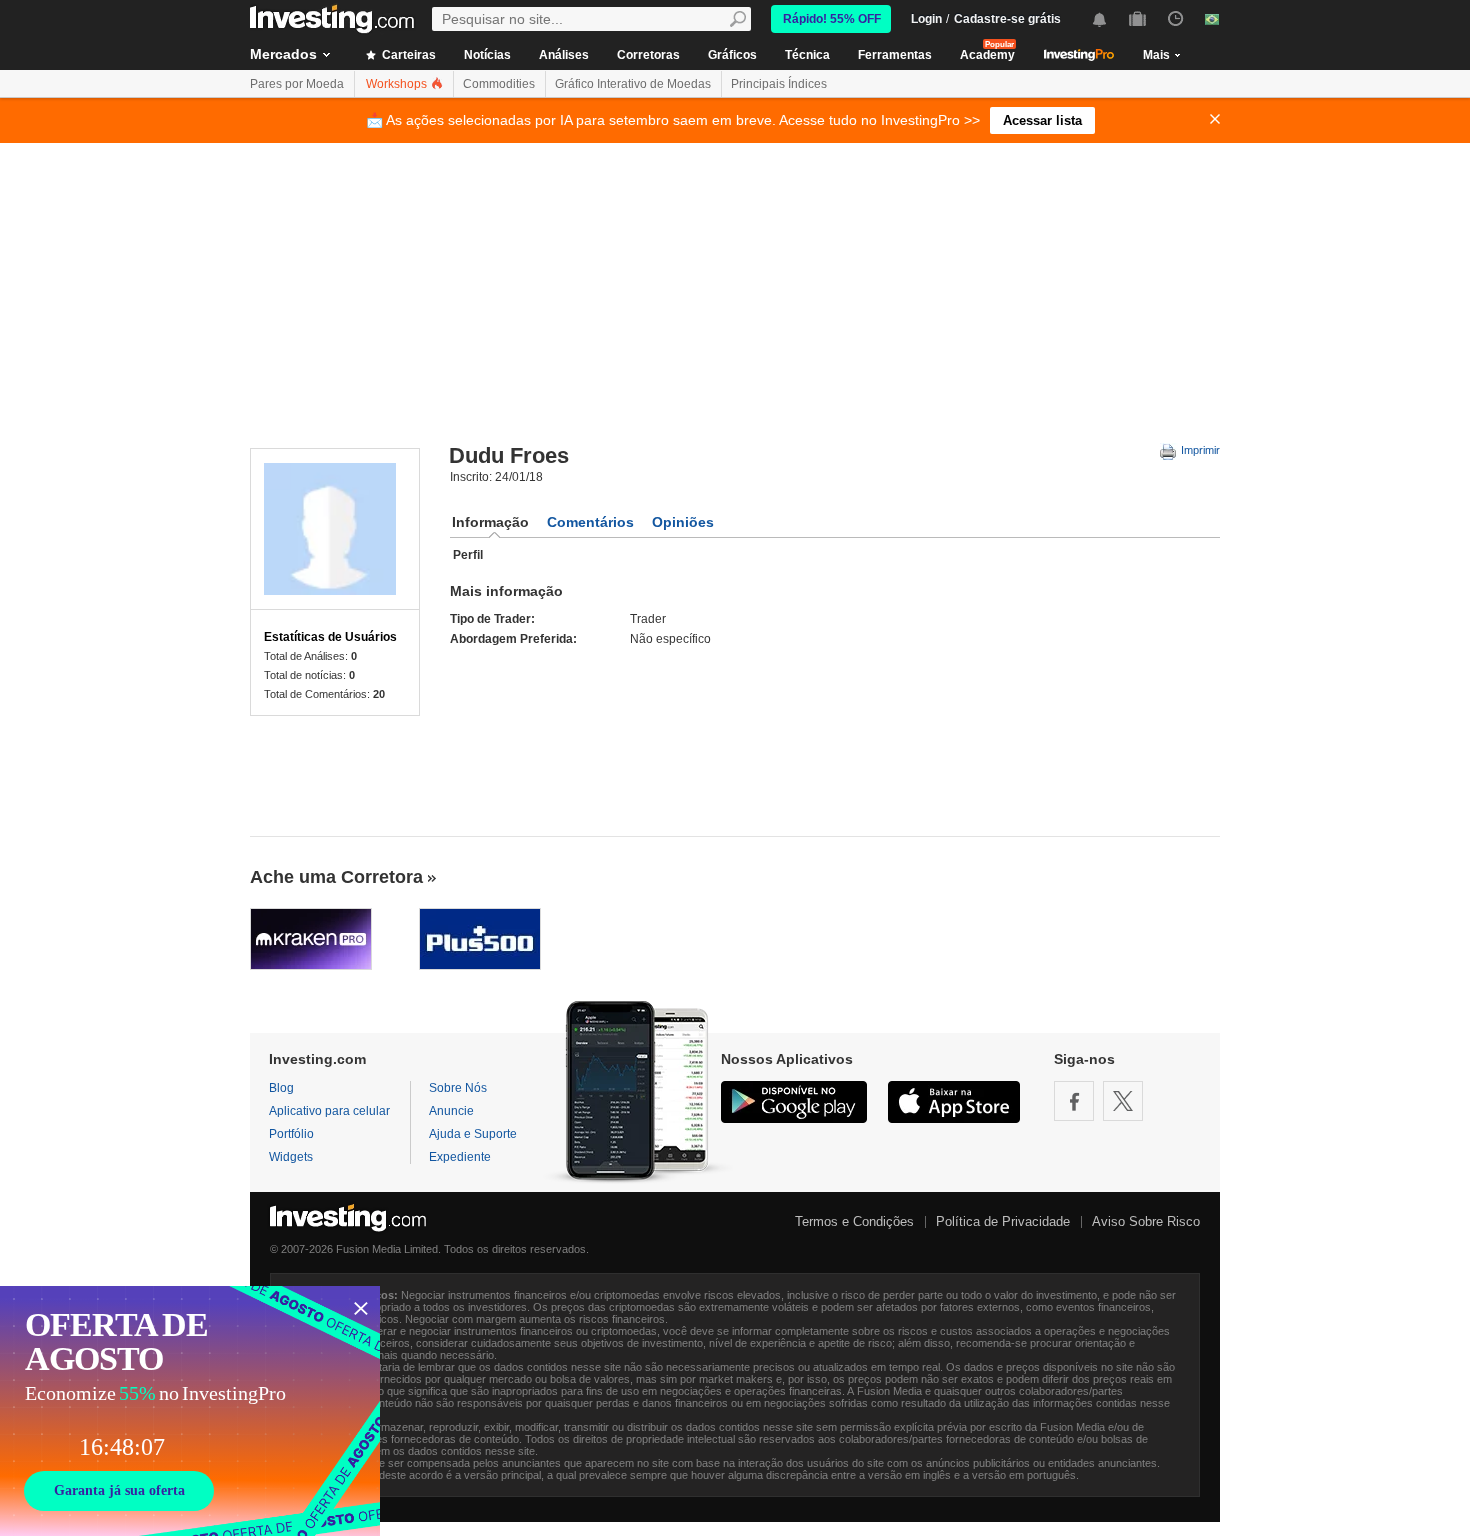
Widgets (291, 1157)
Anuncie (451, 1111)
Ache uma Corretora (336, 877)
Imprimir (1199, 450)
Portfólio (291, 1134)
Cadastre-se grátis (1007, 19)
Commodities (499, 84)
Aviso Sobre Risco (1146, 1221)
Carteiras (407, 55)
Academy (987, 55)
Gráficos (732, 55)
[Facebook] (1074, 1101)
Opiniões (683, 522)
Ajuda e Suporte (473, 1134)
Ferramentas (895, 55)
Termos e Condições (854, 1221)
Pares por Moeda (297, 84)
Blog (281, 1088)
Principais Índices (779, 84)
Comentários (590, 522)
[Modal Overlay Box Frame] (190, 1411)
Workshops (398, 84)
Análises (564, 55)
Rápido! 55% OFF (832, 19)
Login (926, 19)
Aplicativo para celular (329, 1111)
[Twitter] (1123, 1101)
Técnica (807, 55)
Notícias (487, 55)
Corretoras (648, 55)
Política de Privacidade (1003, 1221)
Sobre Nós (458, 1088)
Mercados (283, 54)
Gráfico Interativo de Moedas (633, 84)
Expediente (460, 1157)
